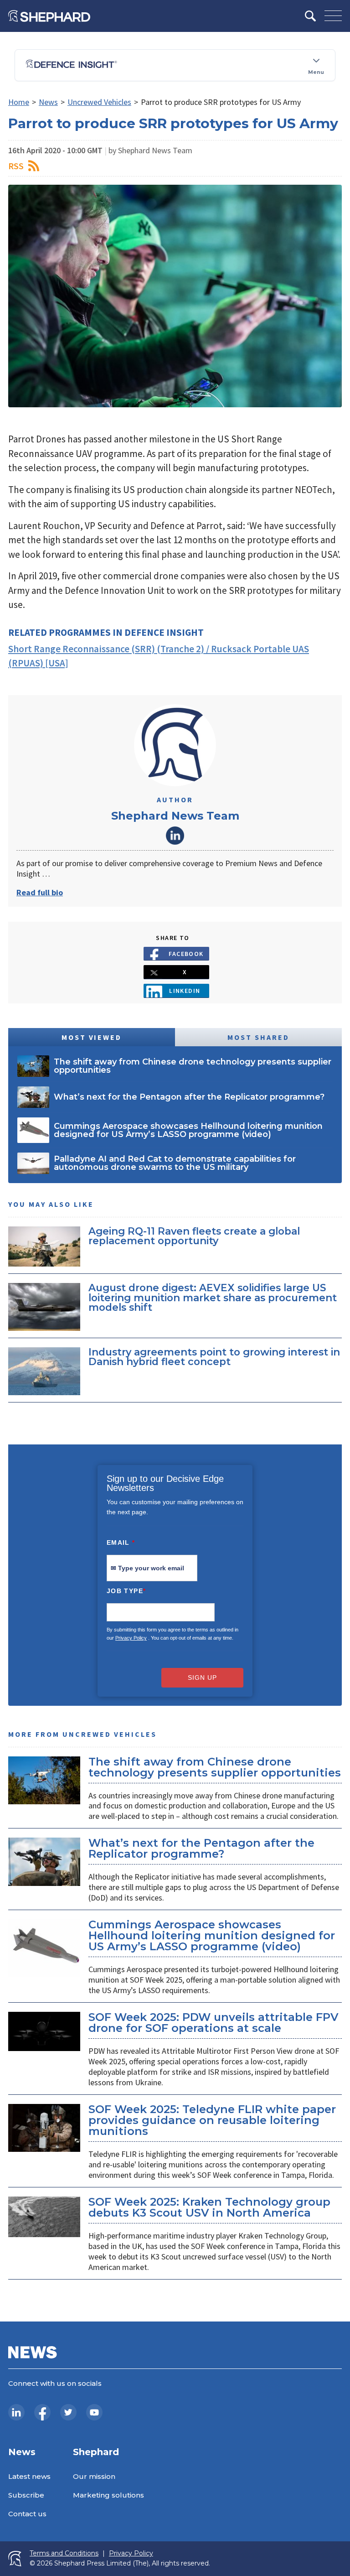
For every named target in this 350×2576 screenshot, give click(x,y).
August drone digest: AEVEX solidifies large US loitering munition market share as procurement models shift (213, 1297)
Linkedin (185, 991)
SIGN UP (202, 1678)
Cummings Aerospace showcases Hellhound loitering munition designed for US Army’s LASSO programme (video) (212, 1935)
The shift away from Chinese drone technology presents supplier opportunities (215, 1767)
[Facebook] (42, 2412)
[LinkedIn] (16, 2412)
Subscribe (26, 2495)
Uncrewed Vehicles (99, 102)
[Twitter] (68, 2412)
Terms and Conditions (64, 2553)
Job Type (126, 1591)
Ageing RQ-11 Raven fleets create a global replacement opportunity (194, 1236)
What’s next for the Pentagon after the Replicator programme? (201, 1848)
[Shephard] (49, 16)
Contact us (27, 2514)
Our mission (94, 2476)
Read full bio (40, 892)
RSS (16, 166)
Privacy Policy (131, 1638)
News (48, 102)
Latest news (29, 2476)
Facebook (186, 954)
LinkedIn (175, 836)
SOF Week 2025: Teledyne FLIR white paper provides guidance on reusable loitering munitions (212, 2120)
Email (121, 1542)
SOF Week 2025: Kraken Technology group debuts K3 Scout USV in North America (209, 2207)
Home (19, 102)
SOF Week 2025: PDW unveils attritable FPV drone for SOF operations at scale (213, 2023)
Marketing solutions (108, 2495)
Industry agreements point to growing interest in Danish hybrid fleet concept (214, 1357)
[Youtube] (94, 2412)
